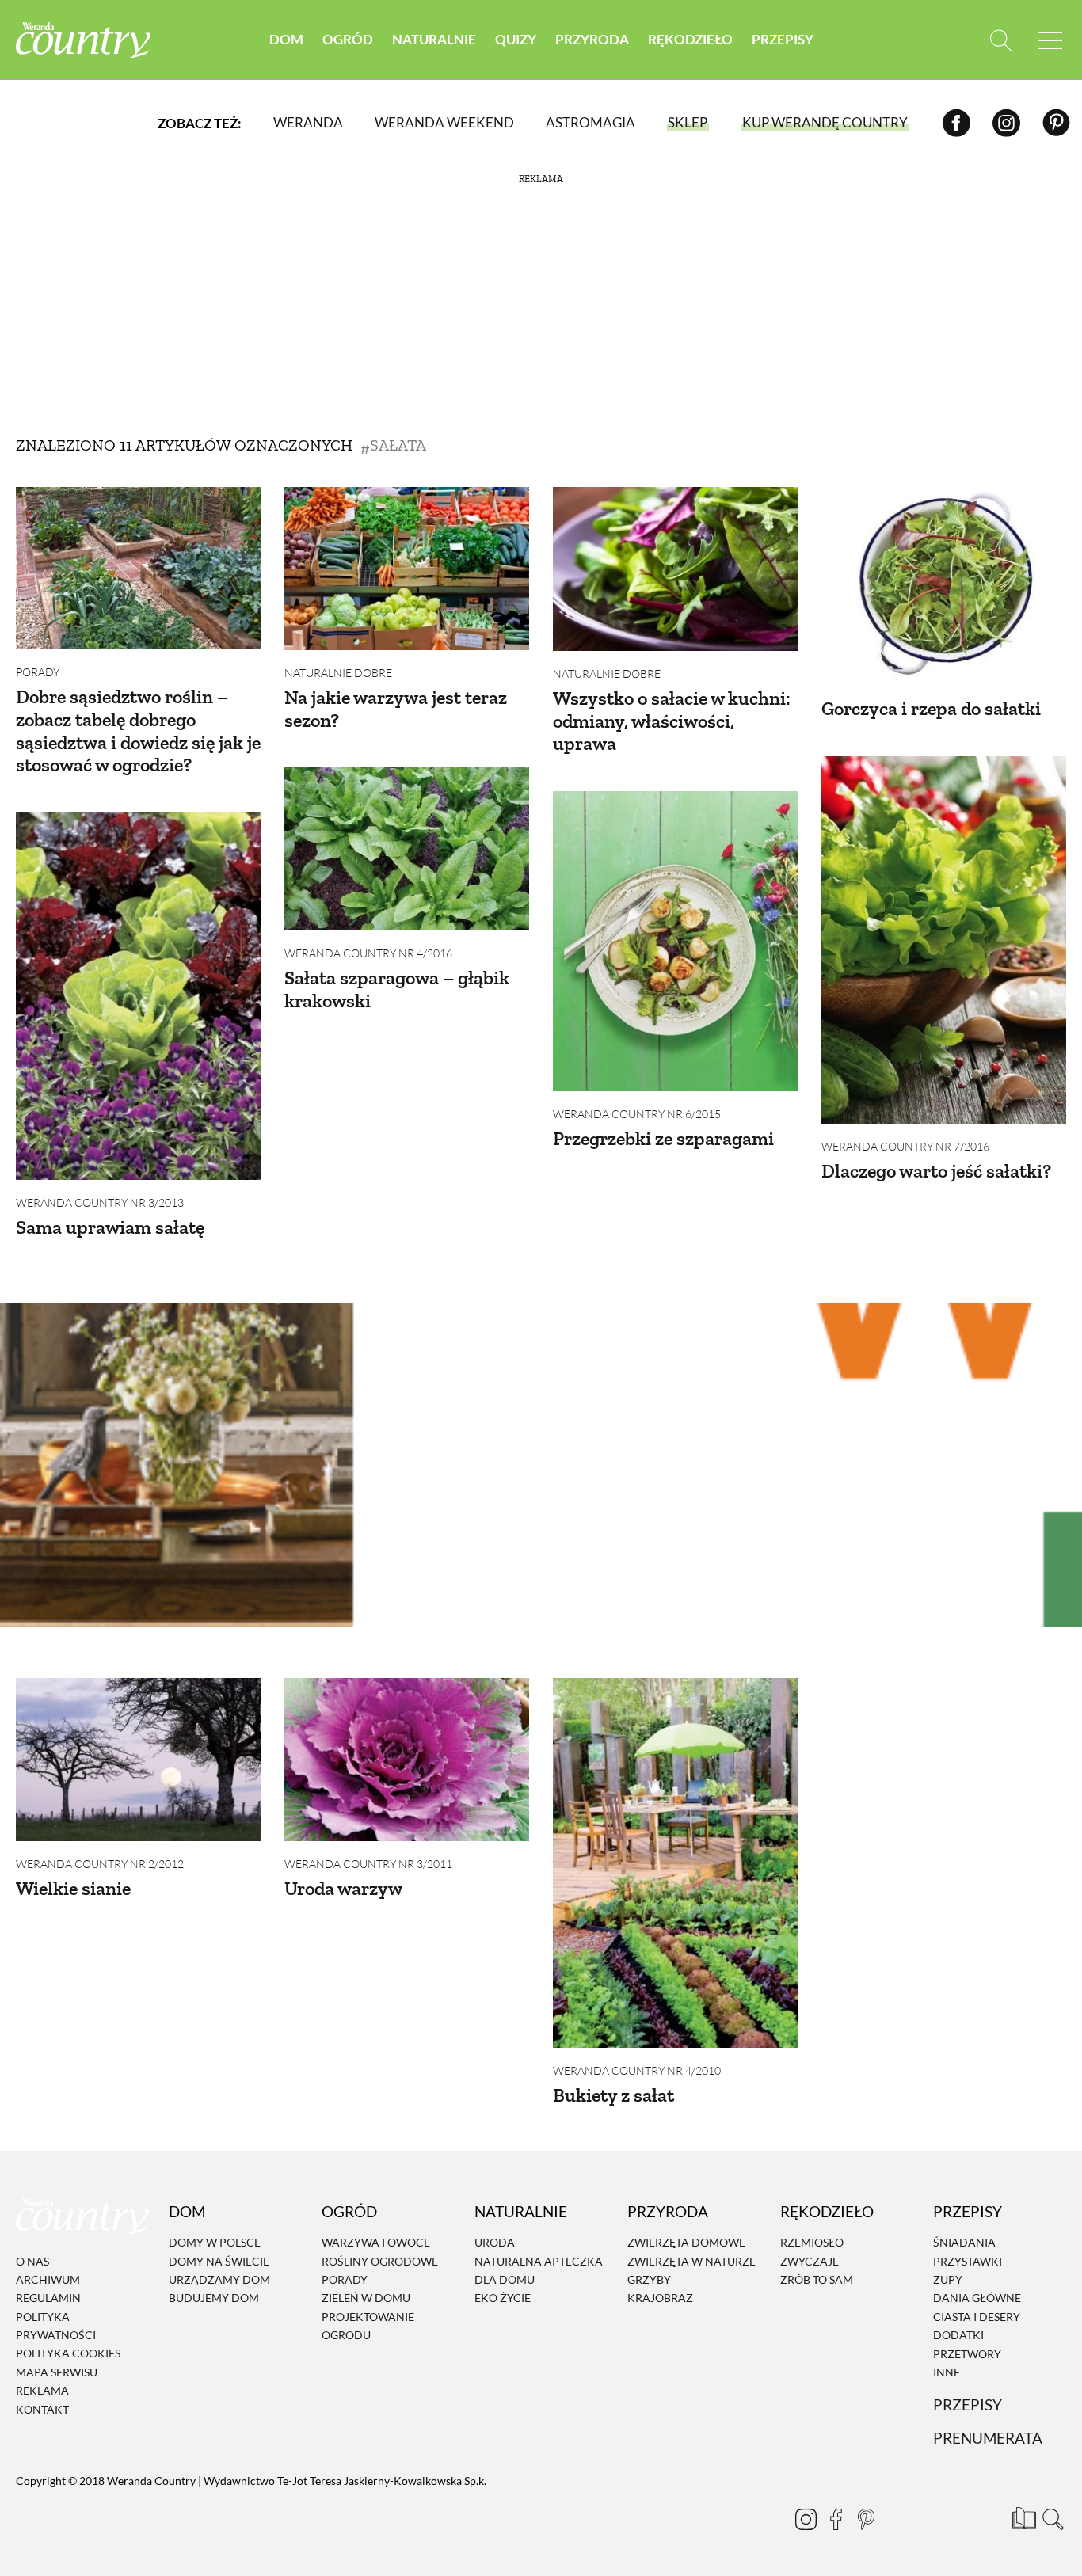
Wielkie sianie (73, 1888)
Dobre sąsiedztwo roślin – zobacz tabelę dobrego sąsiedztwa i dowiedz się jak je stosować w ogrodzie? (138, 731)
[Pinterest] (1056, 122)
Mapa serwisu (57, 2372)
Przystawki (968, 2261)
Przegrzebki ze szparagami (663, 1138)
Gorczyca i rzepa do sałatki (931, 708)
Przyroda (592, 39)
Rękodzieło (690, 39)
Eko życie (503, 2298)
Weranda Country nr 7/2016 (905, 1146)
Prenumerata (988, 2438)
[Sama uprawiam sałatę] (138, 996)
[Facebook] (956, 122)
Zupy (948, 2279)
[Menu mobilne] (1050, 40)
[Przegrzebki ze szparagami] (675, 941)
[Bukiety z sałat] (675, 1863)
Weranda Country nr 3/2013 (100, 1202)
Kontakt (42, 2409)
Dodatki (958, 2335)
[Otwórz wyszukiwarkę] (1001, 40)
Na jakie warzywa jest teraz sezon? (396, 709)
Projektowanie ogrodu (368, 2326)
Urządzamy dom (219, 2279)
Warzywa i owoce (376, 2242)
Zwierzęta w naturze (691, 2261)
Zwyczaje (810, 2261)
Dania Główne (977, 2298)
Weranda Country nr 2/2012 (100, 1864)
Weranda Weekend (444, 122)
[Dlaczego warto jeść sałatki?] (944, 940)
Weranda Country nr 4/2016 (368, 953)
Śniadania (964, 2242)
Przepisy (783, 39)
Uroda (495, 2242)
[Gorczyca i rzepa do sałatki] (944, 592)
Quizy (516, 39)
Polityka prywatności (56, 2326)
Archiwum (48, 2279)
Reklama (42, 2390)
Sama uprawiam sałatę (110, 1227)
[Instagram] (1006, 122)
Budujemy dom (214, 2298)
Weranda (308, 122)
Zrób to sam (817, 2279)
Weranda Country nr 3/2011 (368, 1864)
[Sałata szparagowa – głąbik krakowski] (407, 849)
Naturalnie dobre (338, 673)
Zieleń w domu (366, 2298)
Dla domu (505, 2279)
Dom (286, 39)
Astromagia (591, 122)
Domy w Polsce (215, 2242)
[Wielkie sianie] (138, 1760)
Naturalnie (434, 39)
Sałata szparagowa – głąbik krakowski (397, 989)
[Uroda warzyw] (407, 1760)
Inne (947, 2372)
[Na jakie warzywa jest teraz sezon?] (407, 569)
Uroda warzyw (343, 1888)
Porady (38, 672)
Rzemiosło (812, 2242)
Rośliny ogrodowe (380, 2261)
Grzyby (649, 2279)
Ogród (348, 39)
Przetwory (967, 2354)
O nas (32, 2261)
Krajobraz (660, 2298)
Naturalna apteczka (539, 2261)
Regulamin (48, 2298)
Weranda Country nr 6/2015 (637, 1114)
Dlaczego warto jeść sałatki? (936, 1171)
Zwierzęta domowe (686, 2242)
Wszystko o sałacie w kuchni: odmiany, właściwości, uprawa (672, 721)
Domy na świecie (219, 2261)
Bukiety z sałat (613, 2095)
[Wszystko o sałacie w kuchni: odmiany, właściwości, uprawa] (675, 569)
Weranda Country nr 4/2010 (637, 2070)
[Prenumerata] (1023, 2517)
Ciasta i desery (977, 2317)
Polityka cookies (68, 2354)
